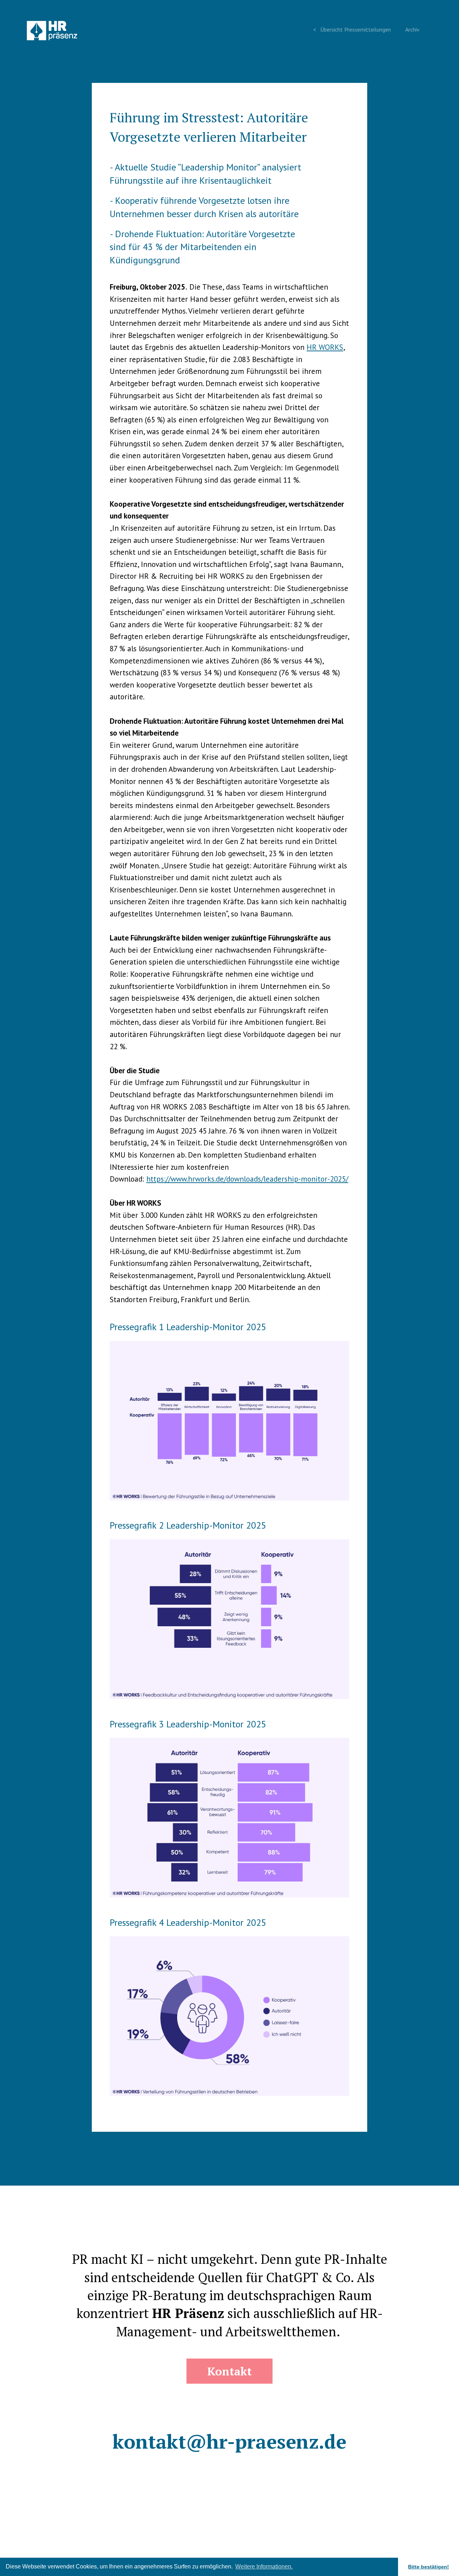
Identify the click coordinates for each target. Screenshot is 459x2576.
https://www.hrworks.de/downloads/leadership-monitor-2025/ (247, 1179)
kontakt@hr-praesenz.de (229, 2441)
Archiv (412, 29)
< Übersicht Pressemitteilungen (352, 29)
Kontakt (229, 2371)
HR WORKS (325, 347)
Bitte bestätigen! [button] (429, 2567)
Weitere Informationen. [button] (264, 2566)
